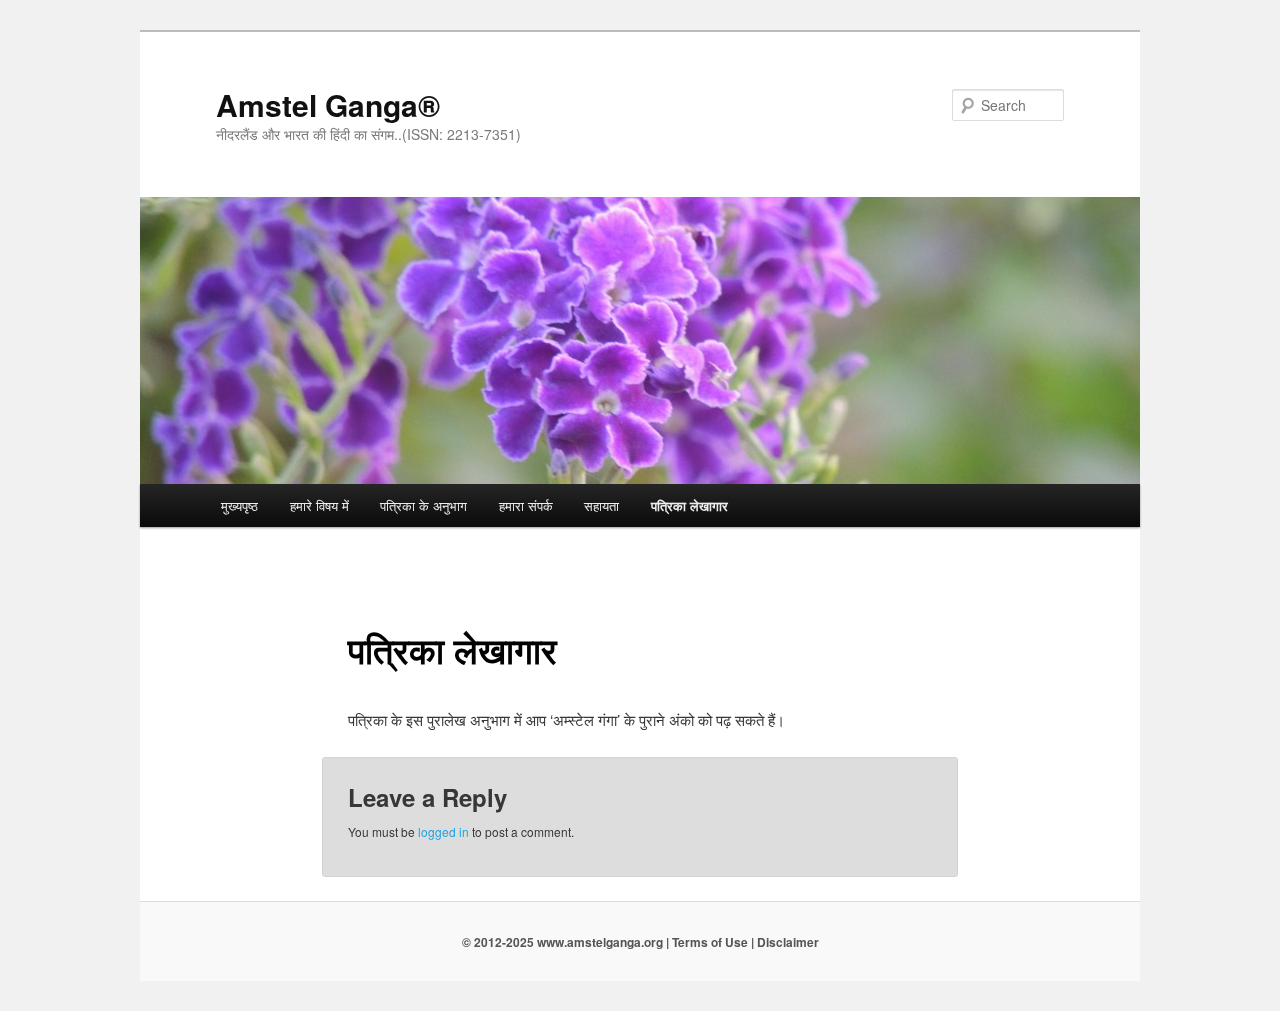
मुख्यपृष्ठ (239, 505)
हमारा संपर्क (526, 505)
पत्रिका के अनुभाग (423, 505)
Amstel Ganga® (328, 104)
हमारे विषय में (319, 505)
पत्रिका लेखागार (689, 505)
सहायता (601, 505)
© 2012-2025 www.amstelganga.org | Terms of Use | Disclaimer (640, 942)
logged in (443, 831)
